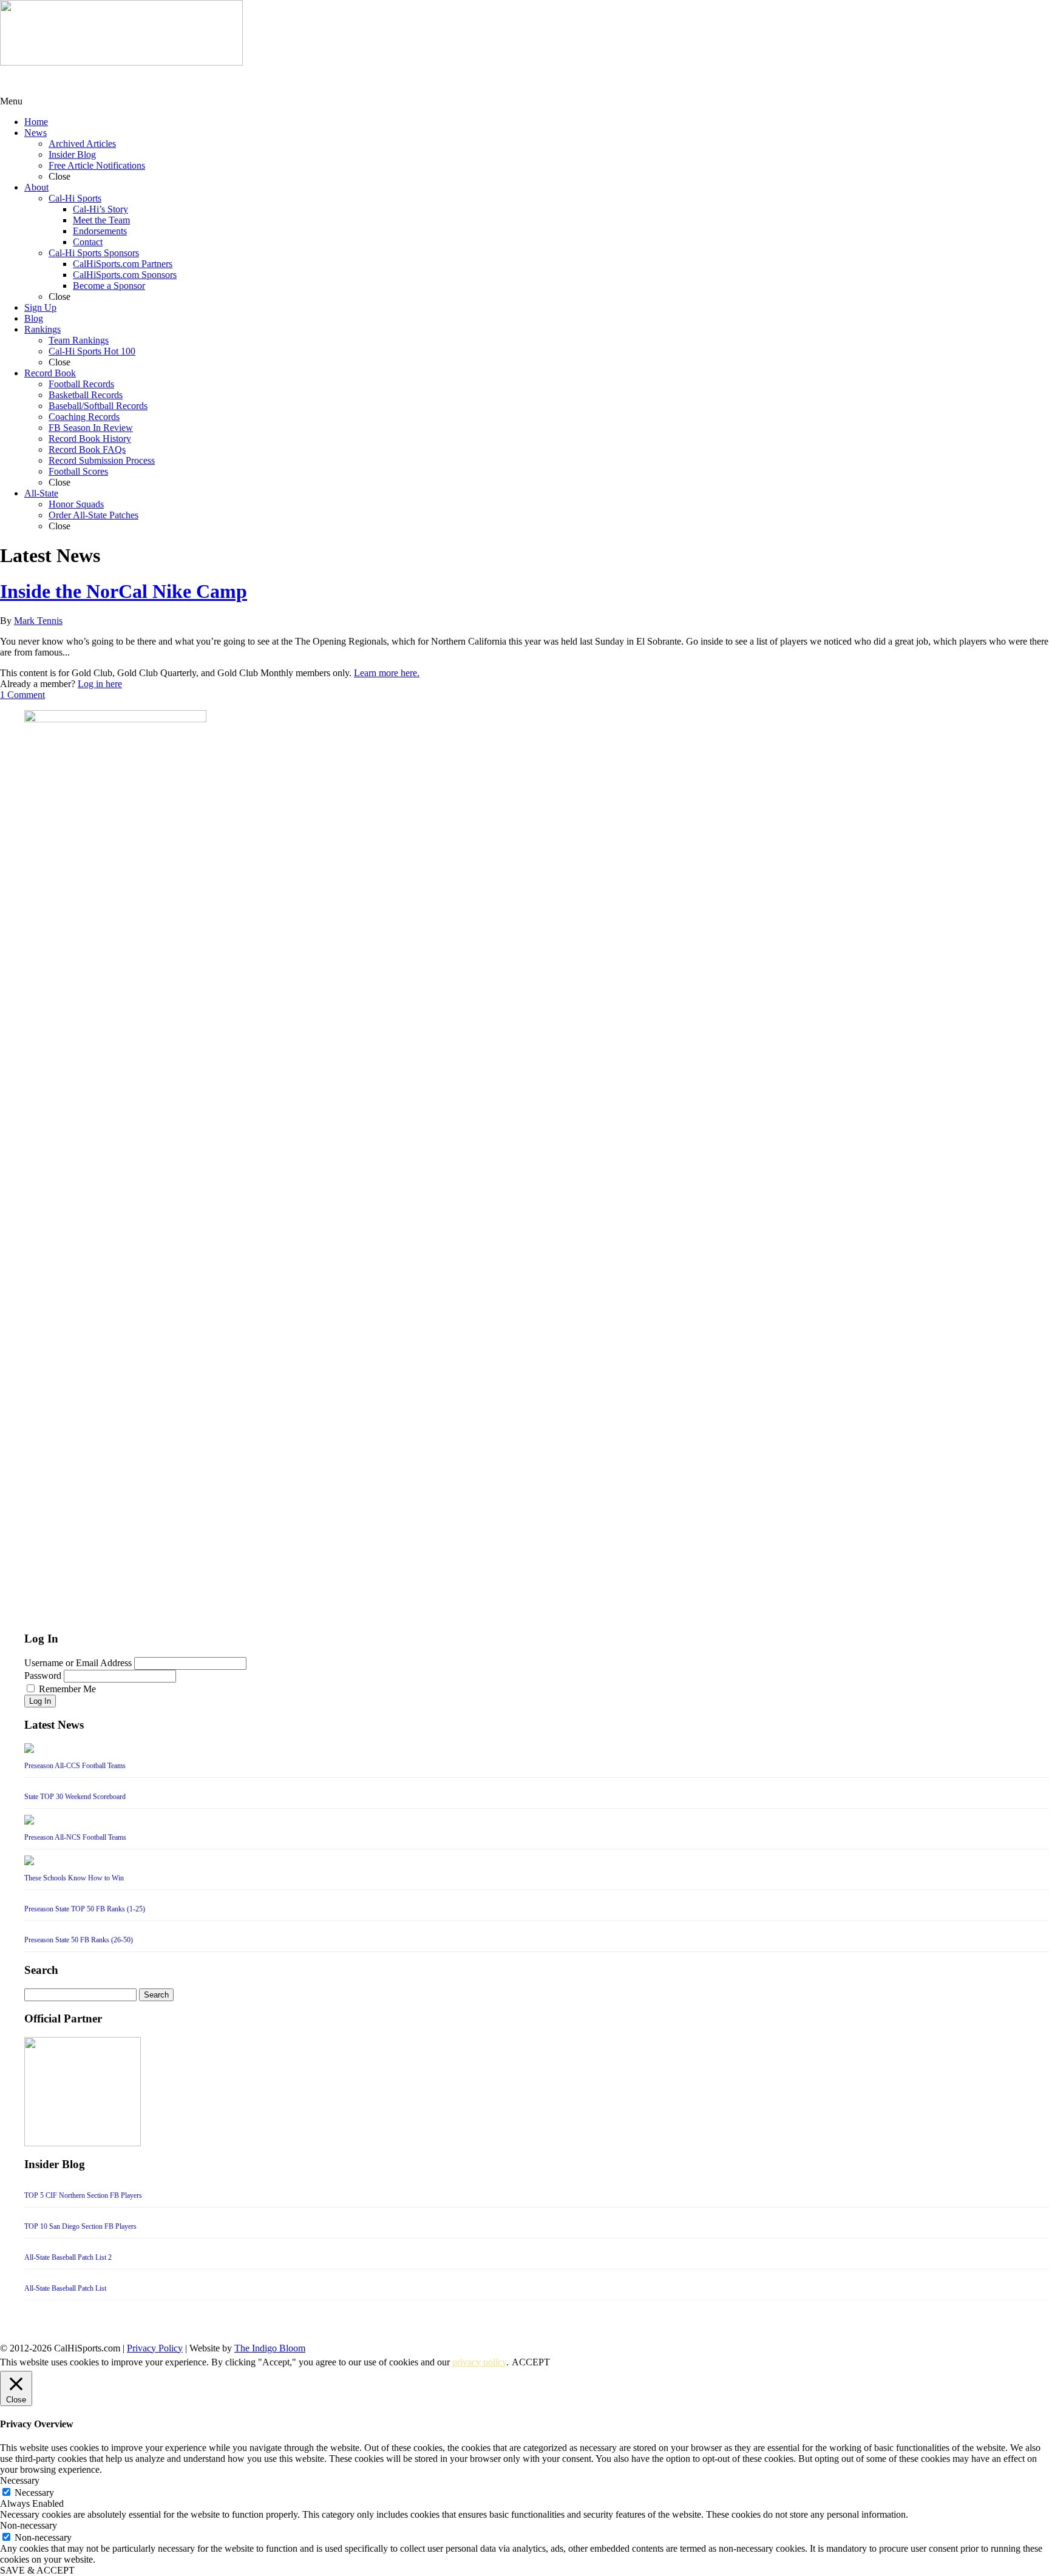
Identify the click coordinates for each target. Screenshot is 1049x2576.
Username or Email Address (78, 1663)
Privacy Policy (155, 2348)
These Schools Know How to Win (74, 1878)
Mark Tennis (38, 621)
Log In (40, 1701)
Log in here (100, 684)
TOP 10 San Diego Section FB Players (80, 2226)
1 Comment (22, 695)
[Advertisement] (97, 81)
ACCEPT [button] (531, 2362)
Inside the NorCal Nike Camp (124, 591)
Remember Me (67, 1689)
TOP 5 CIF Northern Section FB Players (83, 2195)
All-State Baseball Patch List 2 (68, 2257)
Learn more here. (387, 673)
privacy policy (479, 2362)
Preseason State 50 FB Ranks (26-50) (79, 1940)
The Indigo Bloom (270, 2348)
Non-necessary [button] (29, 2525)
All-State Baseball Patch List (65, 2288)
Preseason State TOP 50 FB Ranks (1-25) (85, 1909)
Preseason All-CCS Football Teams (75, 1766)
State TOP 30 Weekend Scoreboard (75, 1797)
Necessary (34, 2493)
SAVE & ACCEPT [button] (37, 2570)
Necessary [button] (20, 2480)
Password (43, 1676)
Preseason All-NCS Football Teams (75, 1837)
